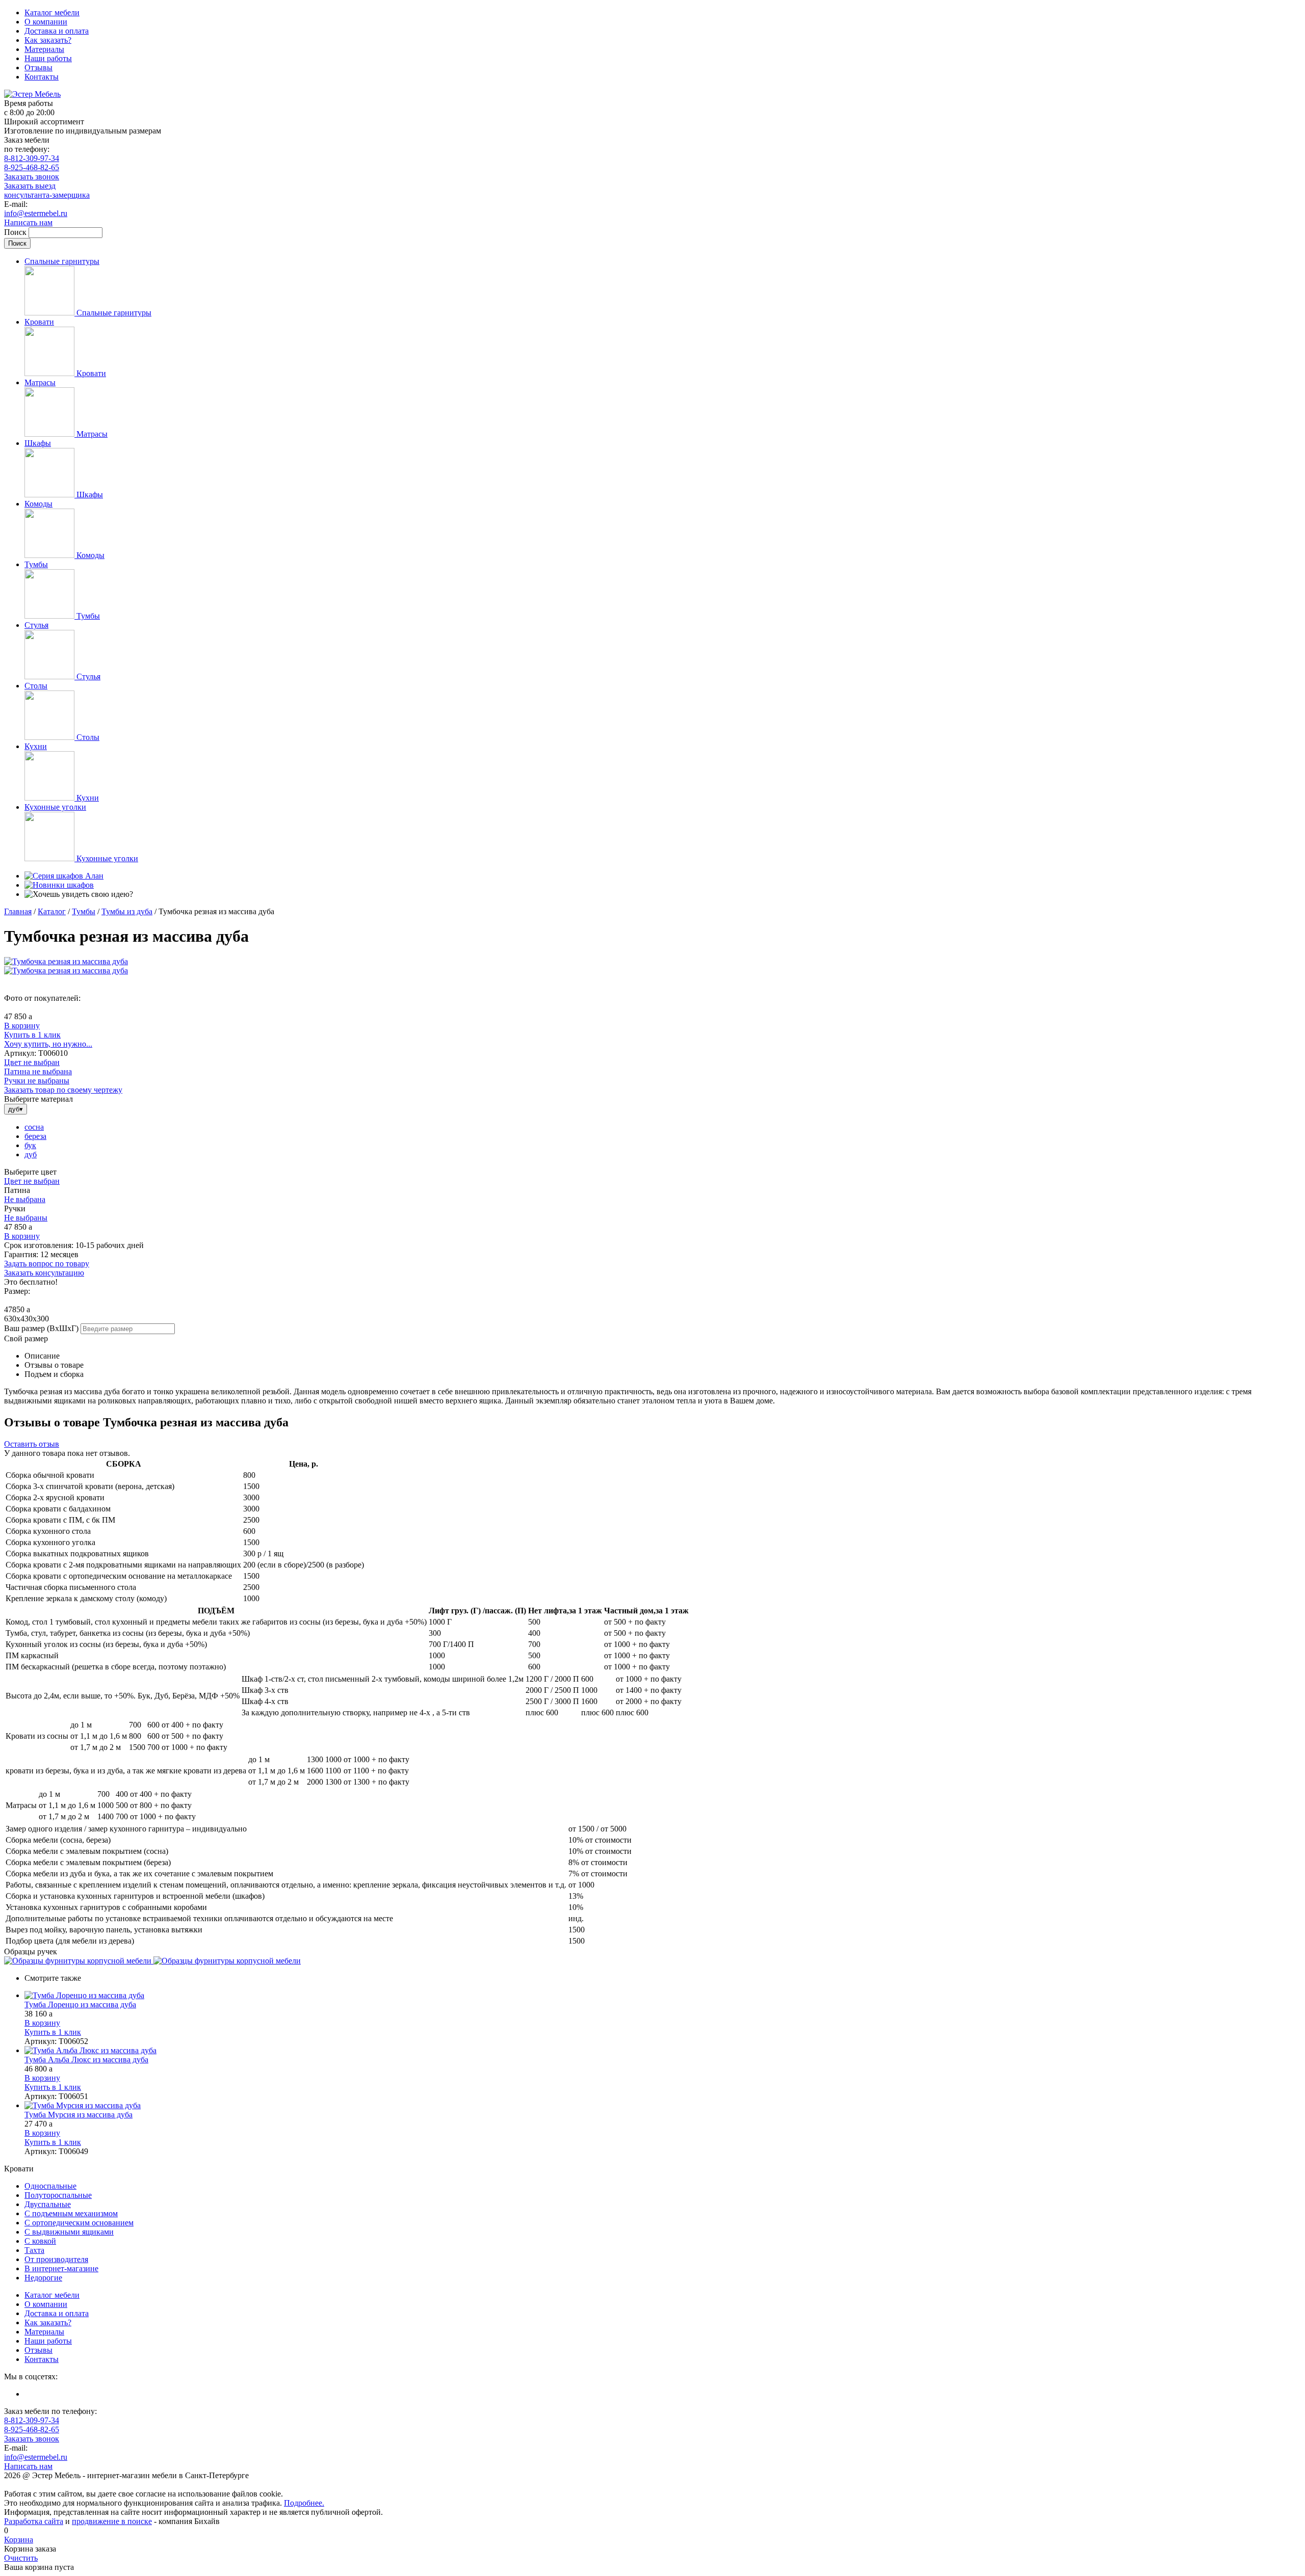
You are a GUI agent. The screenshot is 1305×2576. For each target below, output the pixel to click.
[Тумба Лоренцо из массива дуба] (663, 1996)
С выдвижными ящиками (69, 2232)
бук (30, 1145)
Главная (18, 911)
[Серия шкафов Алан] (64, 876)
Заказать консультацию (44, 1273)
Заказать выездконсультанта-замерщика (47, 190)
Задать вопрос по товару (47, 1264)
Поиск (16, 232)
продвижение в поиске (112, 2521)
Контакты (42, 77)
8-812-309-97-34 (32, 158)
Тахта (34, 2250)
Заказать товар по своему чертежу (63, 1090)
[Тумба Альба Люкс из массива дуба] (663, 2051)
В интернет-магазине (61, 2268)
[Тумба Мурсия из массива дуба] (663, 2106)
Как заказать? (48, 40)
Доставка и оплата (57, 31)
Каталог (52, 911)
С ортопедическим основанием (79, 2223)
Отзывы (38, 68)
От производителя (56, 2259)
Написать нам (28, 222)
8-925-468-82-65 (32, 167)
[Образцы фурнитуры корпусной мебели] (79, 1961)
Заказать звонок (32, 177)
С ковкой (40, 2241)
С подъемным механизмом (71, 2213)
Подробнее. (304, 2503)
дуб (31, 1154)
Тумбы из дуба (127, 911)
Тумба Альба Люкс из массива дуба (86, 2060)
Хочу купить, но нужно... (48, 1044)
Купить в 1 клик (32, 1035)
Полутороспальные (58, 2195)
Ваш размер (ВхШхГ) (41, 1328)
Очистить (21, 2558)
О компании (46, 22)
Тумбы (84, 911)
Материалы (44, 49)
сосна (34, 1127)
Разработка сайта (34, 2521)
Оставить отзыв (32, 1444)
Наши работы (48, 58)
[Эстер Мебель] (32, 94)
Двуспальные (48, 2204)
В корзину (22, 1026)
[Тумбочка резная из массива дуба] (66, 961)
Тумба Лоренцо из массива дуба (80, 2004)
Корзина (19, 2540)
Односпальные (50, 2186)
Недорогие (43, 2278)
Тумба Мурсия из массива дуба (79, 2115)
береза (35, 1136)
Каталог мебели (52, 12)
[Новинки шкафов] (59, 885)
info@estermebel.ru (36, 213)
